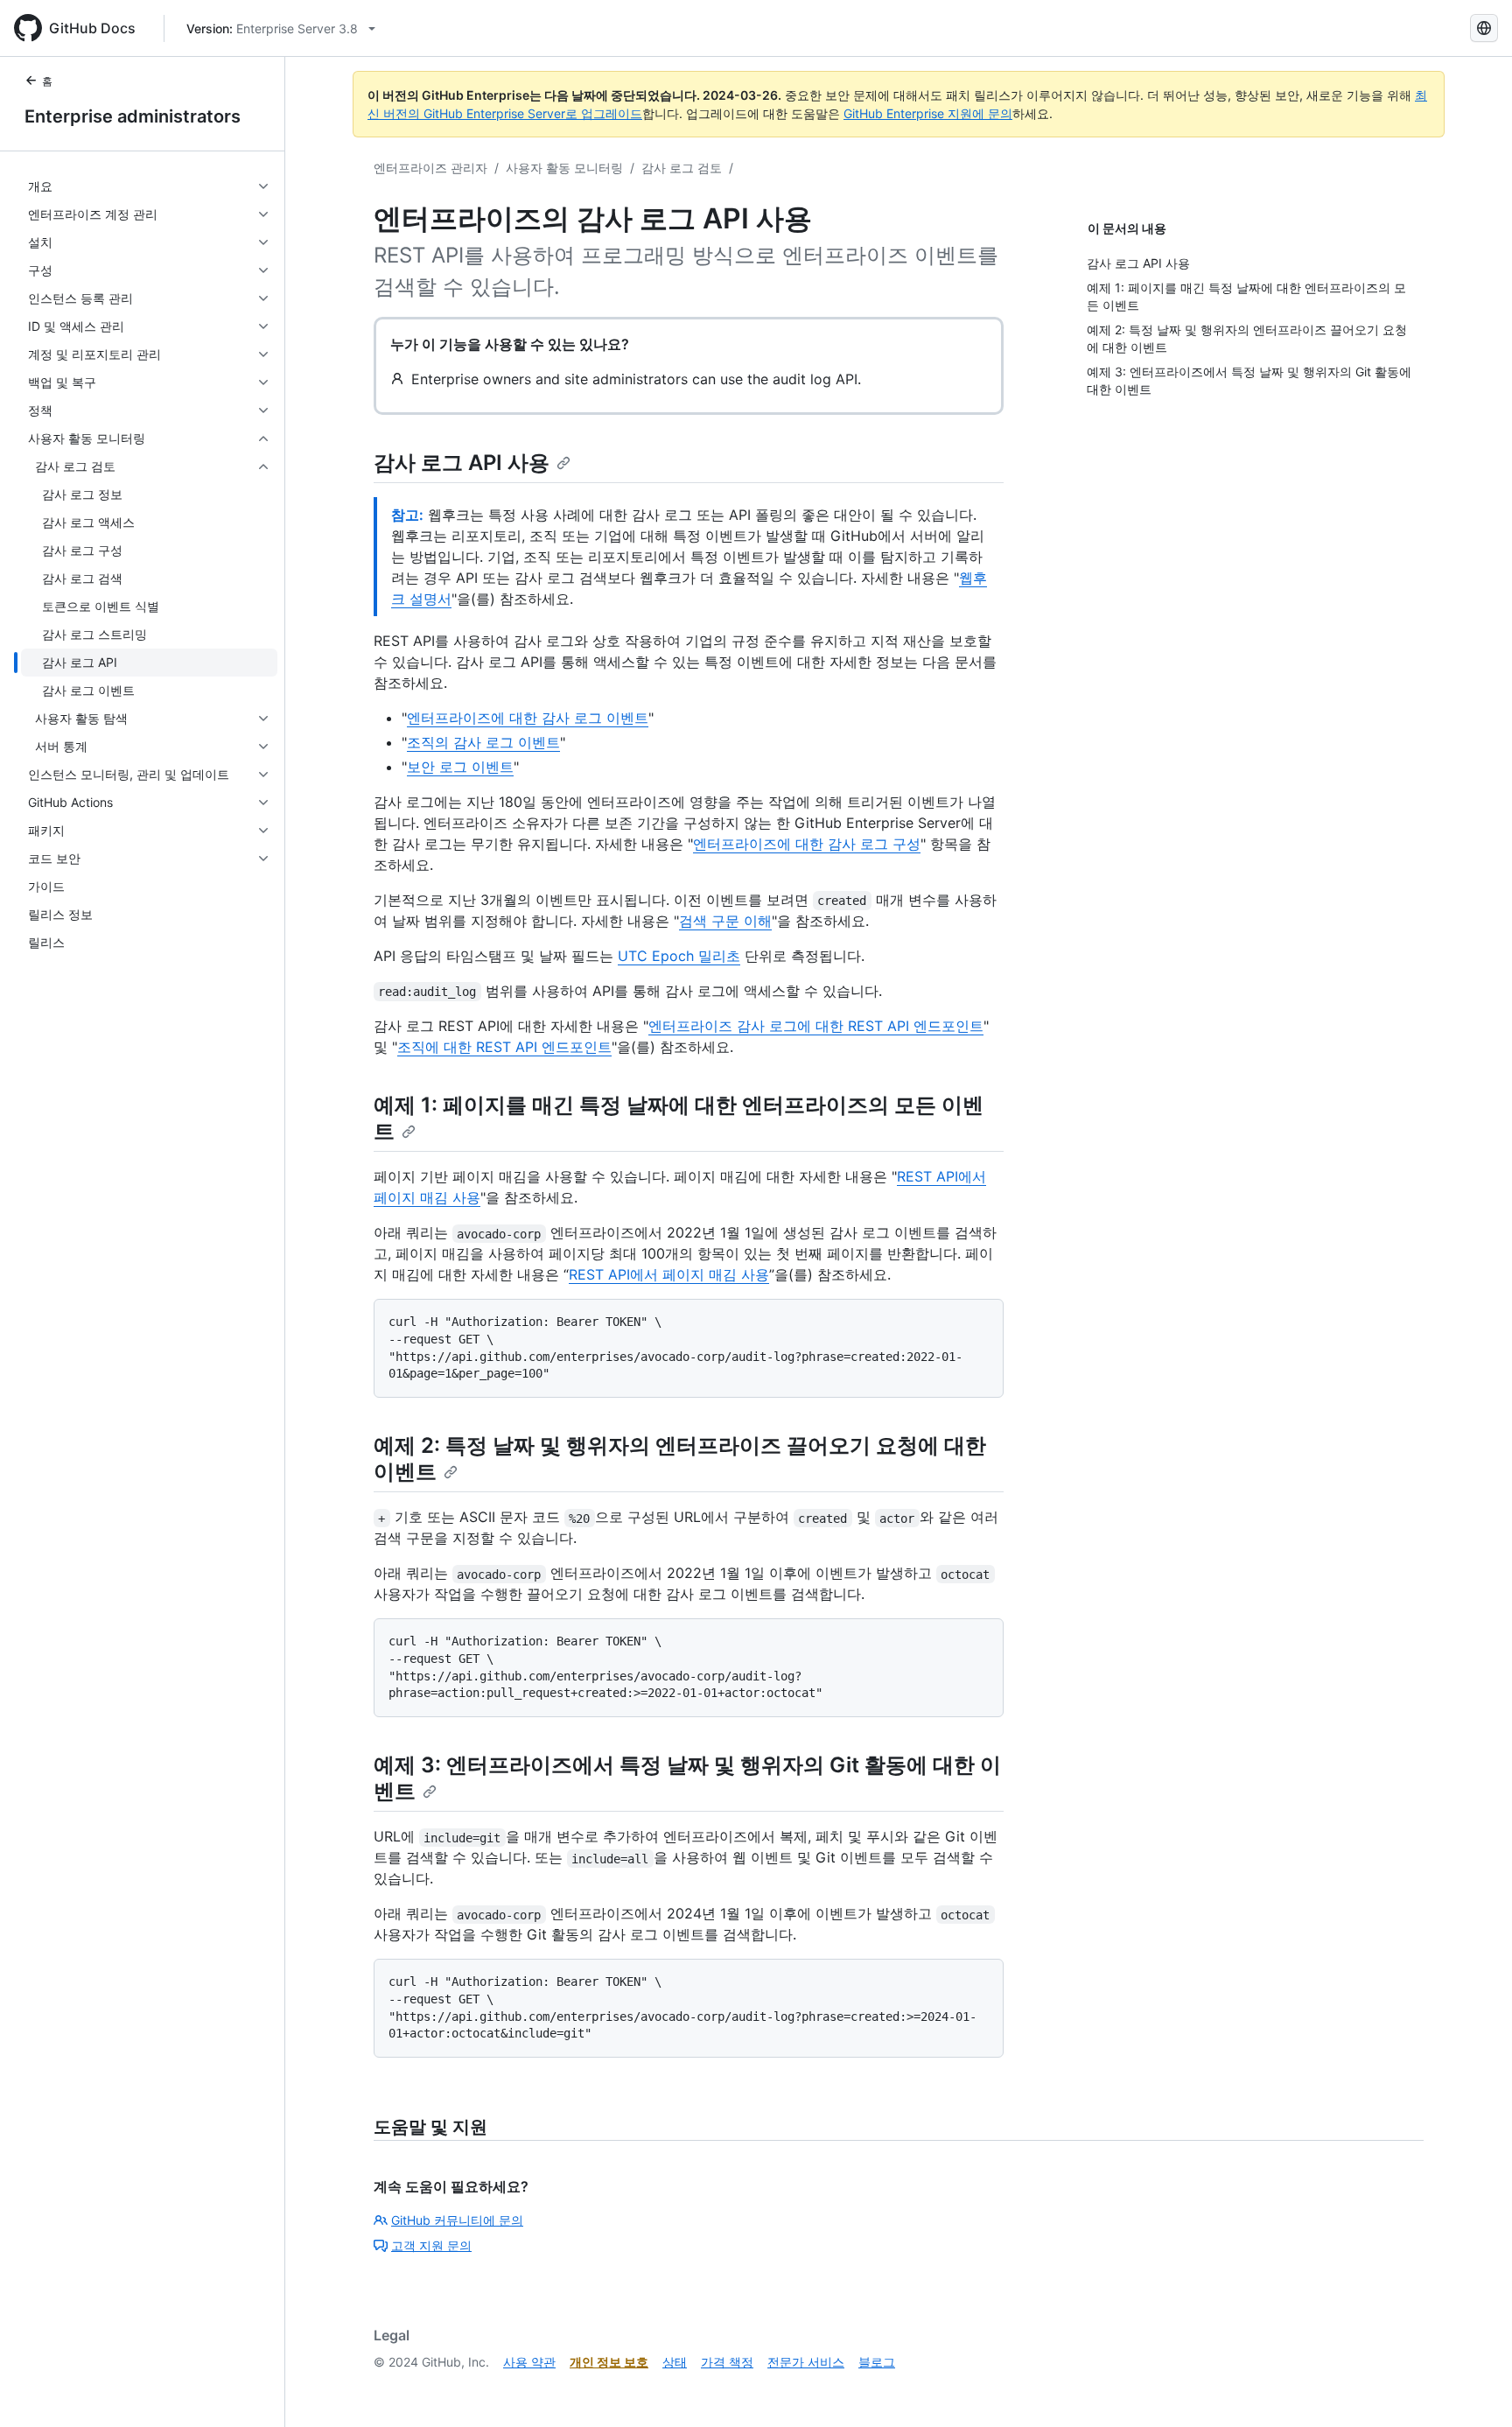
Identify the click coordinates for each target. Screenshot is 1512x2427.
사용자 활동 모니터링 (564, 168)
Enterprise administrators (133, 116)
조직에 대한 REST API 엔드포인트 (504, 1047)
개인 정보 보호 (609, 2362)
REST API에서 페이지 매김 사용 (669, 1274)
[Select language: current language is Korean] (1484, 28)
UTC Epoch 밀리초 (679, 956)
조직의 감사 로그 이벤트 (483, 742)
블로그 (877, 2362)
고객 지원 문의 (431, 2245)
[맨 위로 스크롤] (1473, 2388)
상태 (675, 2362)
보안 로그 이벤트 (460, 767)
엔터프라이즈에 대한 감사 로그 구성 (807, 844)
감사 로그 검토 (682, 168)
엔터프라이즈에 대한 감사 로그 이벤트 (528, 718)
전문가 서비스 (806, 2362)
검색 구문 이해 (725, 921)
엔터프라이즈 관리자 (430, 168)
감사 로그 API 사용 (462, 463)
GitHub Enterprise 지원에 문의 (928, 113)
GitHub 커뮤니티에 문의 (457, 2220)
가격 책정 (727, 2362)
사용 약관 (529, 2362)
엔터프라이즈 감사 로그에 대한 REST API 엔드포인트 (816, 1026)
